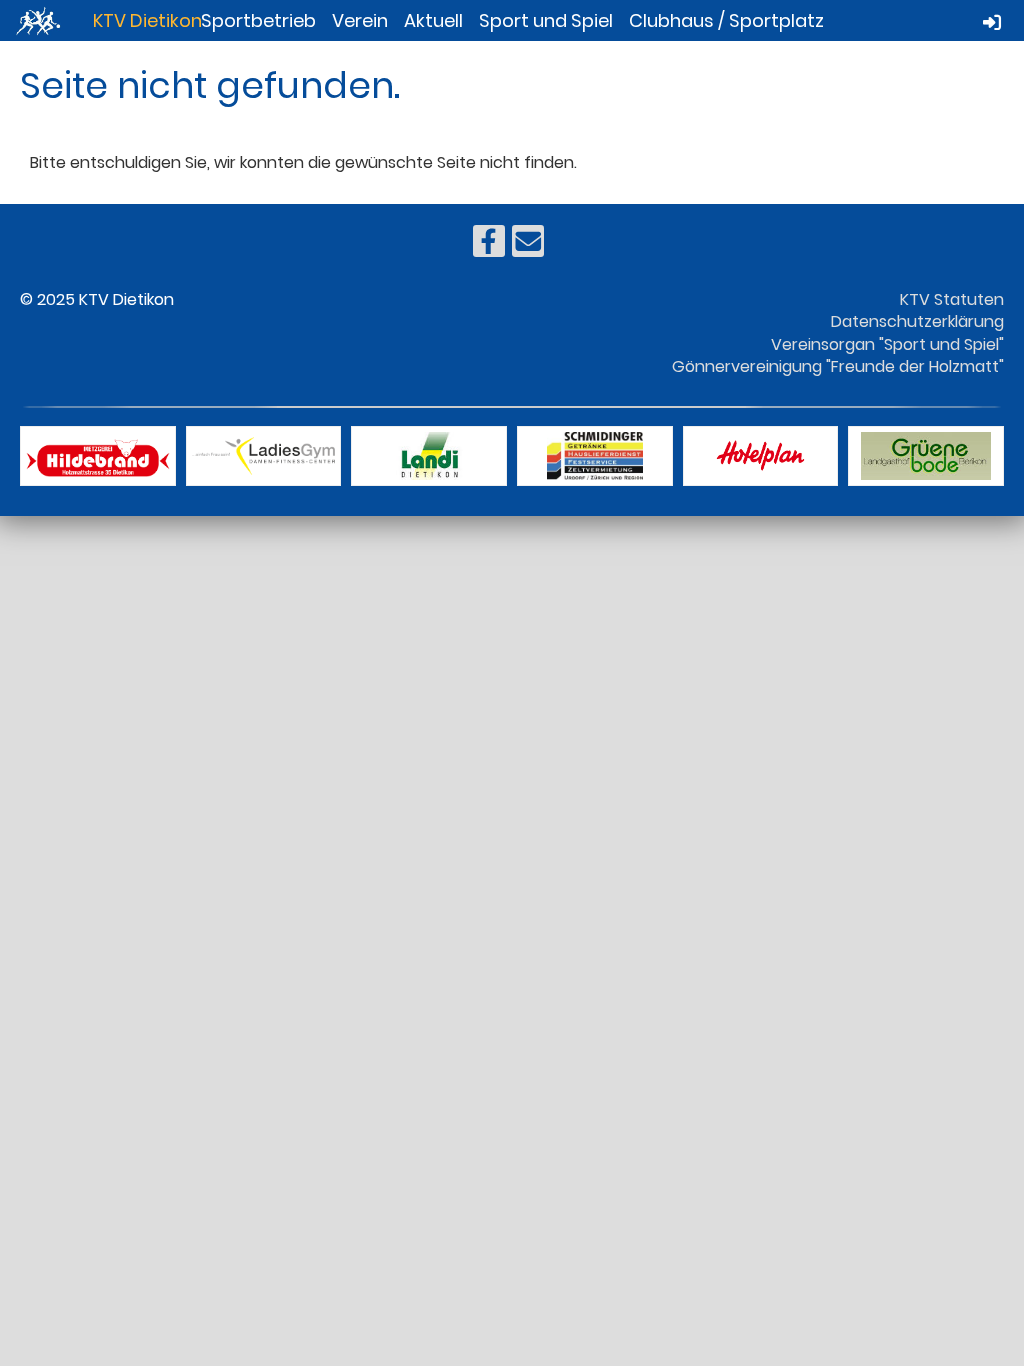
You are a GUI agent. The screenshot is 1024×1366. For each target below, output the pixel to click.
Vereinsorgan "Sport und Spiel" (887, 344)
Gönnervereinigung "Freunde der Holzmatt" (838, 366)
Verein (360, 20)
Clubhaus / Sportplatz (726, 20)
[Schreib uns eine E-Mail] (528, 245)
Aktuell (433, 20)
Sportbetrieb (258, 20)
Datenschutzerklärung (917, 321)
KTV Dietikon (147, 20)
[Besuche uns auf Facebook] (489, 245)
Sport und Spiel (546, 20)
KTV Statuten (952, 299)
